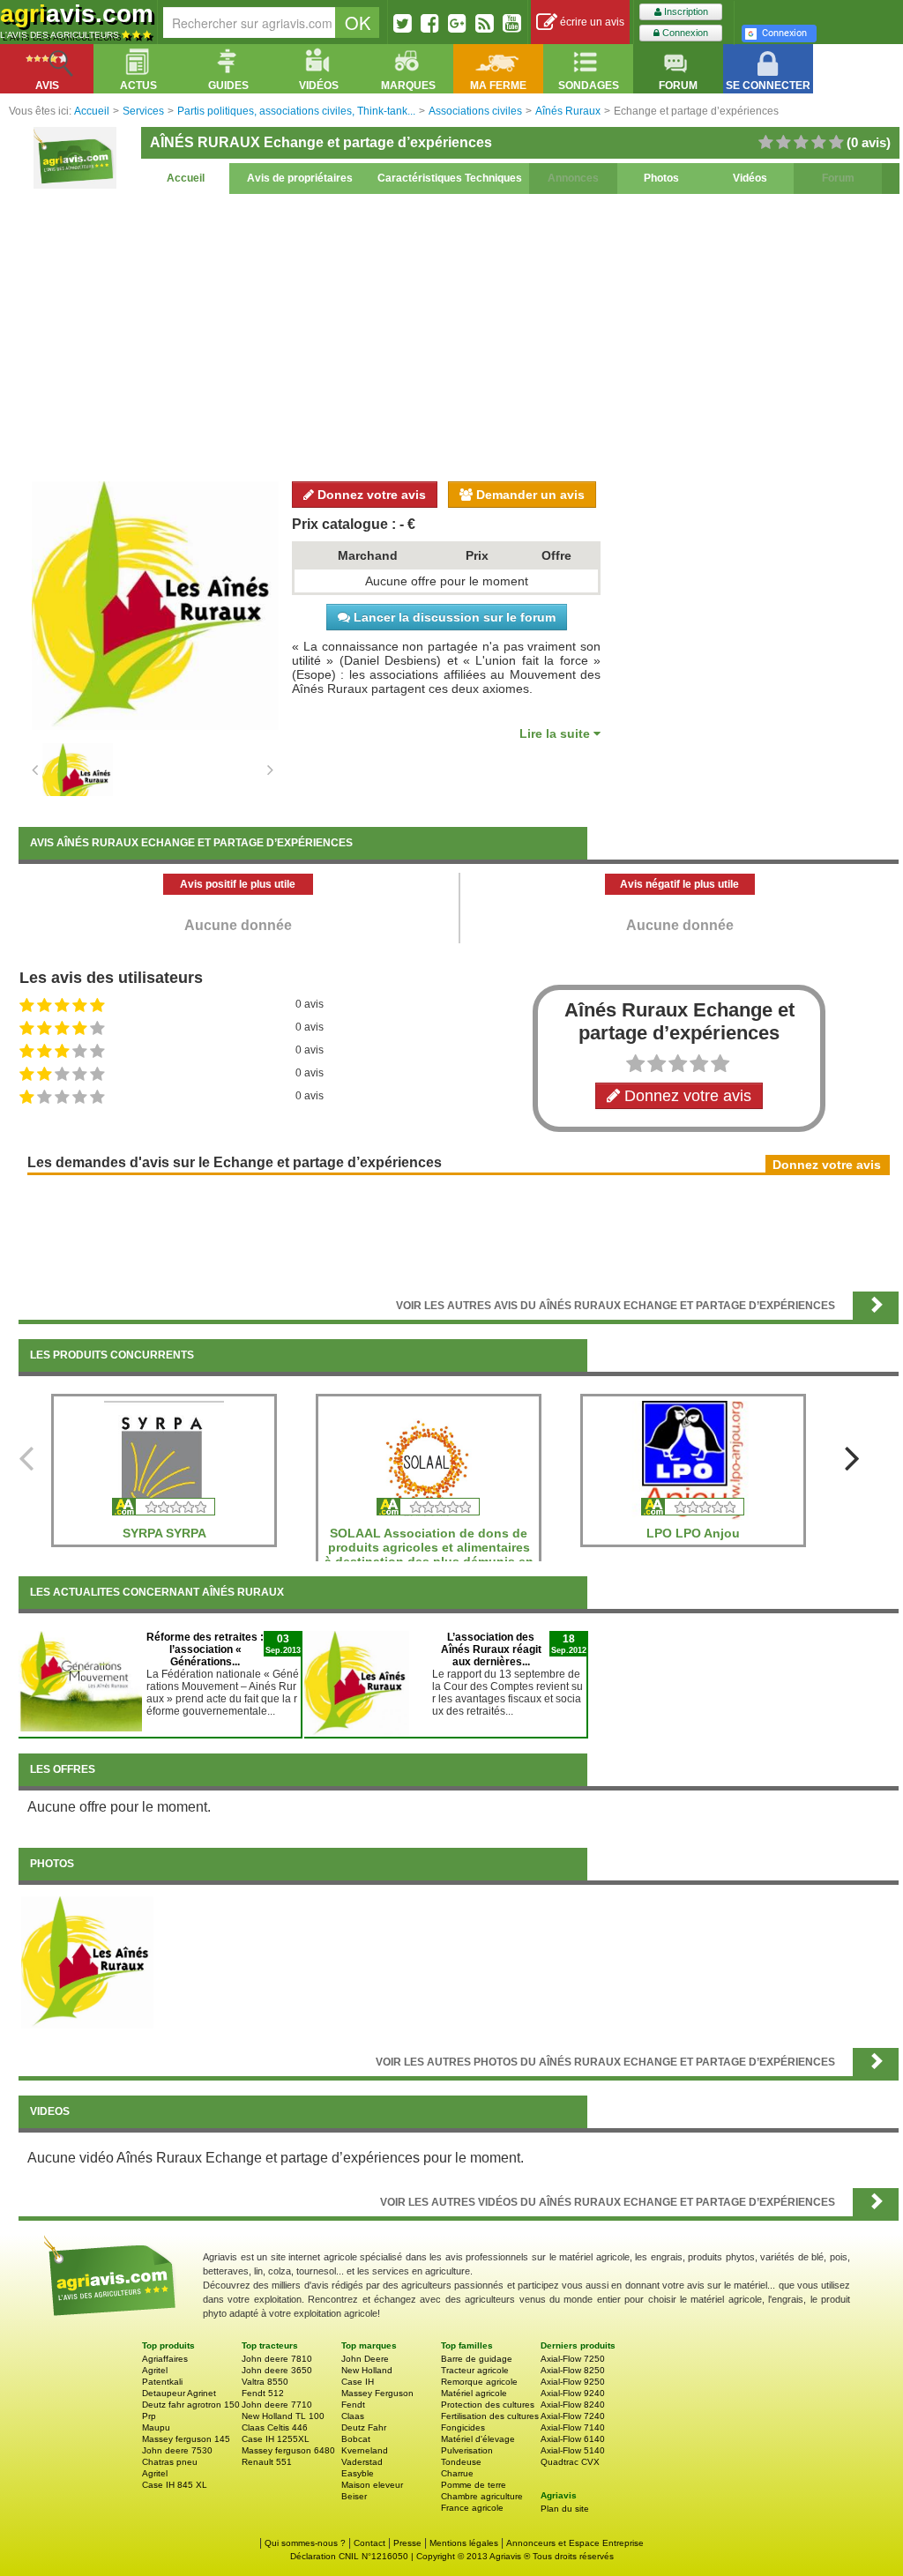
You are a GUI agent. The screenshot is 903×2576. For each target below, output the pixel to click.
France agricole (472, 2508)
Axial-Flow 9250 (573, 2382)
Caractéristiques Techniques (450, 178)
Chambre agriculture (482, 2496)
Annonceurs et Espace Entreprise (575, 2543)
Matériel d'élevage (478, 2439)
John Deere (365, 2359)
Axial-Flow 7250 (573, 2359)
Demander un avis (529, 495)
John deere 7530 (177, 2450)
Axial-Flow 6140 (573, 2439)
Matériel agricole (474, 2393)
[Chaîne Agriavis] (512, 23)
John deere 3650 (277, 2370)
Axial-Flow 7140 (573, 2427)
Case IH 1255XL (276, 2439)
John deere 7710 (277, 2405)
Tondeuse (461, 2462)
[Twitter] (403, 23)
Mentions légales (464, 2543)
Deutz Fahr (364, 2427)
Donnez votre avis (370, 495)
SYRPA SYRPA (164, 1533)
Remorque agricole (479, 2382)
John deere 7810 (277, 2359)
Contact (369, 2543)
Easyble (358, 2473)
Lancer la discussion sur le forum (453, 617)
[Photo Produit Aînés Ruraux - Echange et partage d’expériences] (87, 1962)
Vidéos (750, 178)
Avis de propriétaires (300, 178)
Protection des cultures (488, 2405)
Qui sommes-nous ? (305, 2543)
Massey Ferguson (377, 2393)
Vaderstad (362, 2462)
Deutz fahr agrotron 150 (191, 2405)
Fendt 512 (263, 2393)
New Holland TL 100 (283, 2416)
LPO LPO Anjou (693, 1533)
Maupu (156, 2427)
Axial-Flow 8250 (573, 2370)
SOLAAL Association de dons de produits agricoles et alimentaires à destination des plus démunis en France (429, 1554)
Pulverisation (467, 2450)
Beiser (354, 2496)
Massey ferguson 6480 (288, 2450)
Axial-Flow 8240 (573, 2405)
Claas (353, 2416)
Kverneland (365, 2450)
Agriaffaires (165, 2359)
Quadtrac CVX (570, 2462)
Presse (407, 2543)
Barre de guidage (477, 2359)
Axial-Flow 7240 (573, 2416)
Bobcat (356, 2439)
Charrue (457, 2473)
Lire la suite (556, 733)
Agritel (155, 2370)
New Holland (367, 2370)
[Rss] (485, 23)
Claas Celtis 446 (275, 2427)
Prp (149, 2416)
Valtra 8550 (265, 2382)
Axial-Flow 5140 (573, 2450)
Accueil (186, 178)
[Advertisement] (459, 335)
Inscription (685, 11)
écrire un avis (591, 22)
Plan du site (565, 2509)
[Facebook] (430, 23)
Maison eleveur (372, 2485)
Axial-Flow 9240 (573, 2393)
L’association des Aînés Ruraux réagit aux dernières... (491, 1649)
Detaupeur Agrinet (179, 2393)
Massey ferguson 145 (186, 2439)
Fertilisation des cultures (490, 2416)
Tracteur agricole (475, 2370)
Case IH (358, 2382)
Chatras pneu (170, 2462)
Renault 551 (267, 2462)
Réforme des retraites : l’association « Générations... (205, 1649)
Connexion (684, 33)
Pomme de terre (474, 2485)
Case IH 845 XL (175, 2485)
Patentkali (162, 2382)
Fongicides (463, 2427)
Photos (661, 178)
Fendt (353, 2405)
